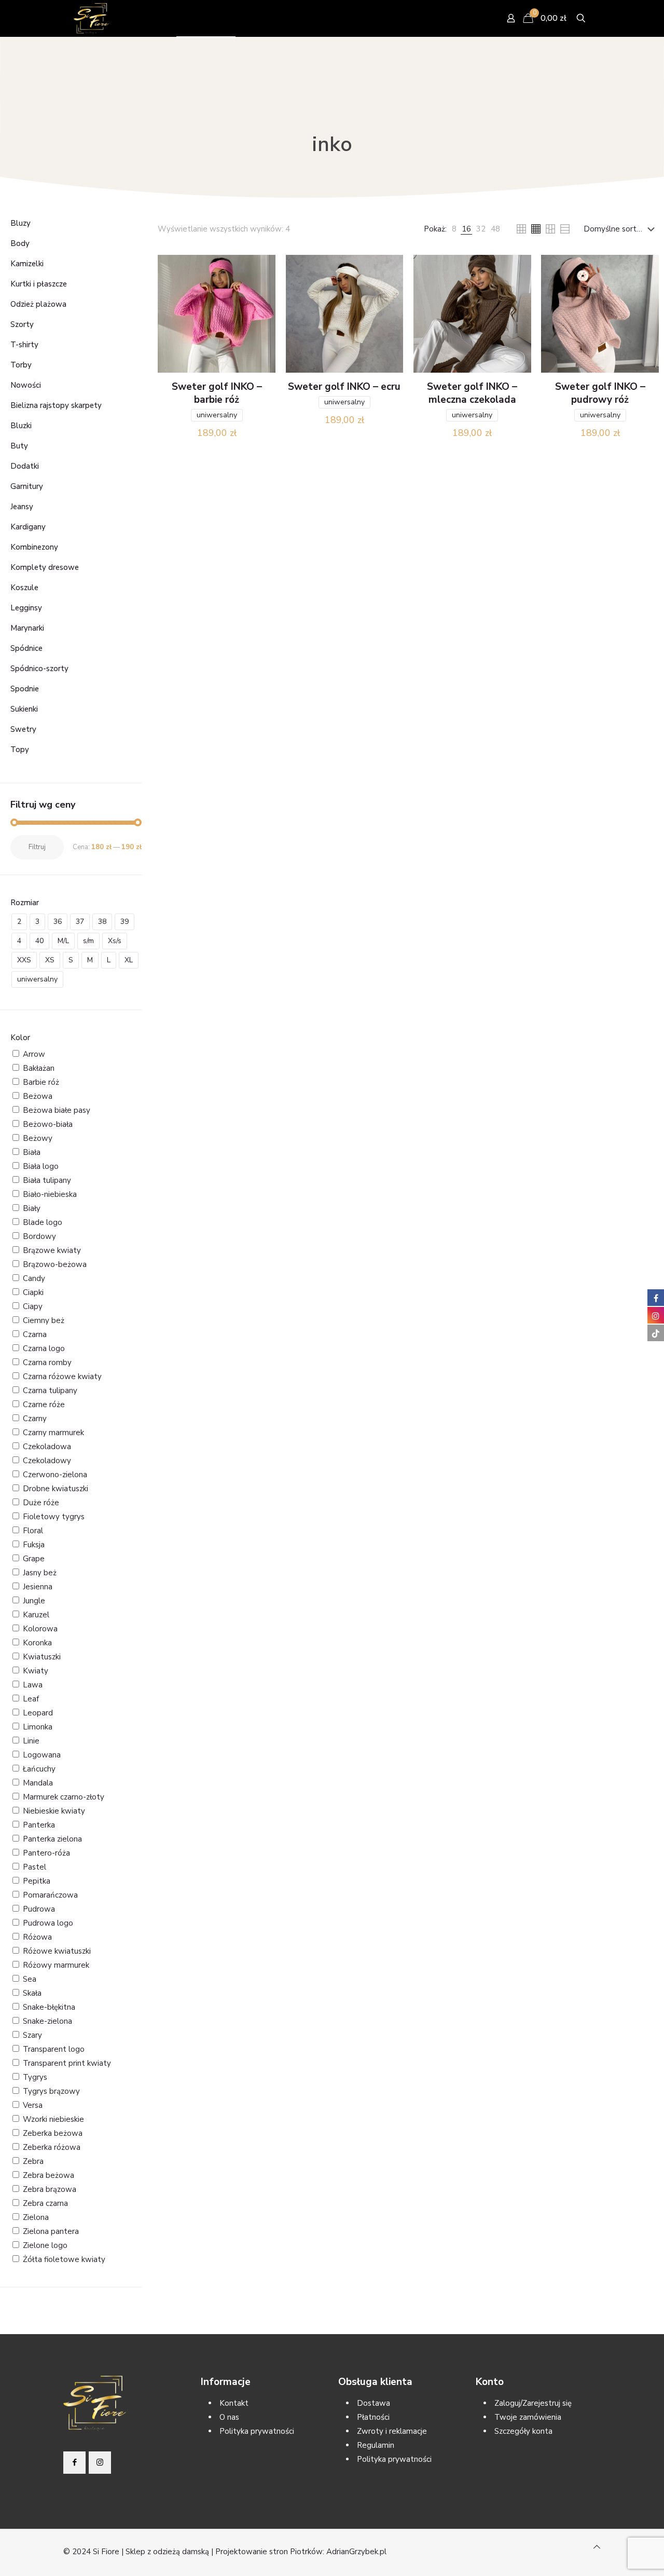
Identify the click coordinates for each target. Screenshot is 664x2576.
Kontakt (234, 2403)
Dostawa (374, 2403)
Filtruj (37, 847)
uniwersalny (217, 415)
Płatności (373, 2417)
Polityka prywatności (257, 2431)
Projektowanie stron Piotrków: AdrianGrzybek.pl (301, 2552)
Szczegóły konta (523, 2431)
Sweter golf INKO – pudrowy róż (600, 393)
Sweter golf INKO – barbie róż (217, 393)
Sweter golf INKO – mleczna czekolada (472, 393)
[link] (454, 229)
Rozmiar (25, 903)
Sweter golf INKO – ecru (344, 387)
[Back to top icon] (597, 2547)
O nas (229, 2417)
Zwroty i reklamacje (392, 2431)
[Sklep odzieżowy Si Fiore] (91, 18)
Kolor (20, 1038)
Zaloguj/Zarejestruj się (533, 2403)
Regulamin (376, 2445)
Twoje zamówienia (528, 2417)
